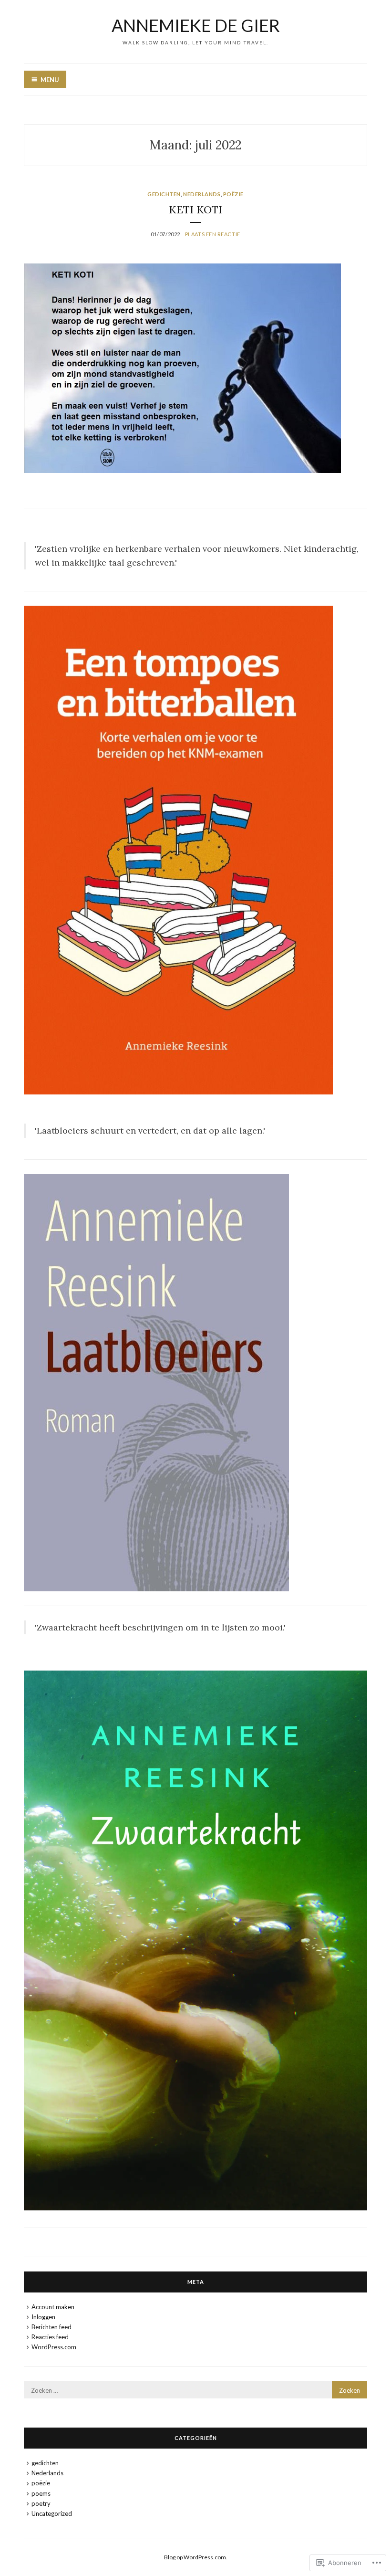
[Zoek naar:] (195, 2390)
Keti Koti (195, 210)
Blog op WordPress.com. (196, 2557)
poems (41, 2493)
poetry (41, 2503)
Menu (50, 80)
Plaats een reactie (213, 234)
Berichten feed (51, 2327)
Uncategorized (52, 2513)
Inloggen (43, 2317)
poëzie (233, 194)
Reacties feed (50, 2337)
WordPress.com (54, 2347)
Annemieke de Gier (196, 25)
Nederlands (202, 194)
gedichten (164, 194)
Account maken (53, 2307)
